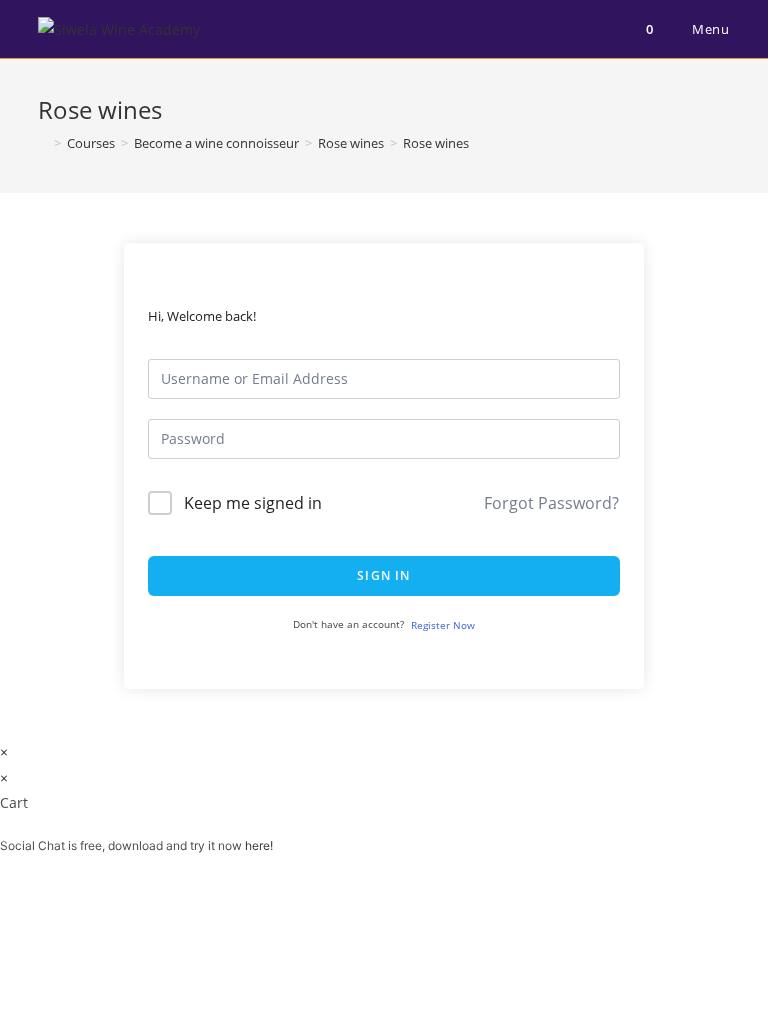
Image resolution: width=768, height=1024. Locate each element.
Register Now (443, 625)
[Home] (43, 143)
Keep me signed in (253, 503)
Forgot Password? (551, 503)
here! (259, 845)
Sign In (383, 575)
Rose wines (436, 143)
